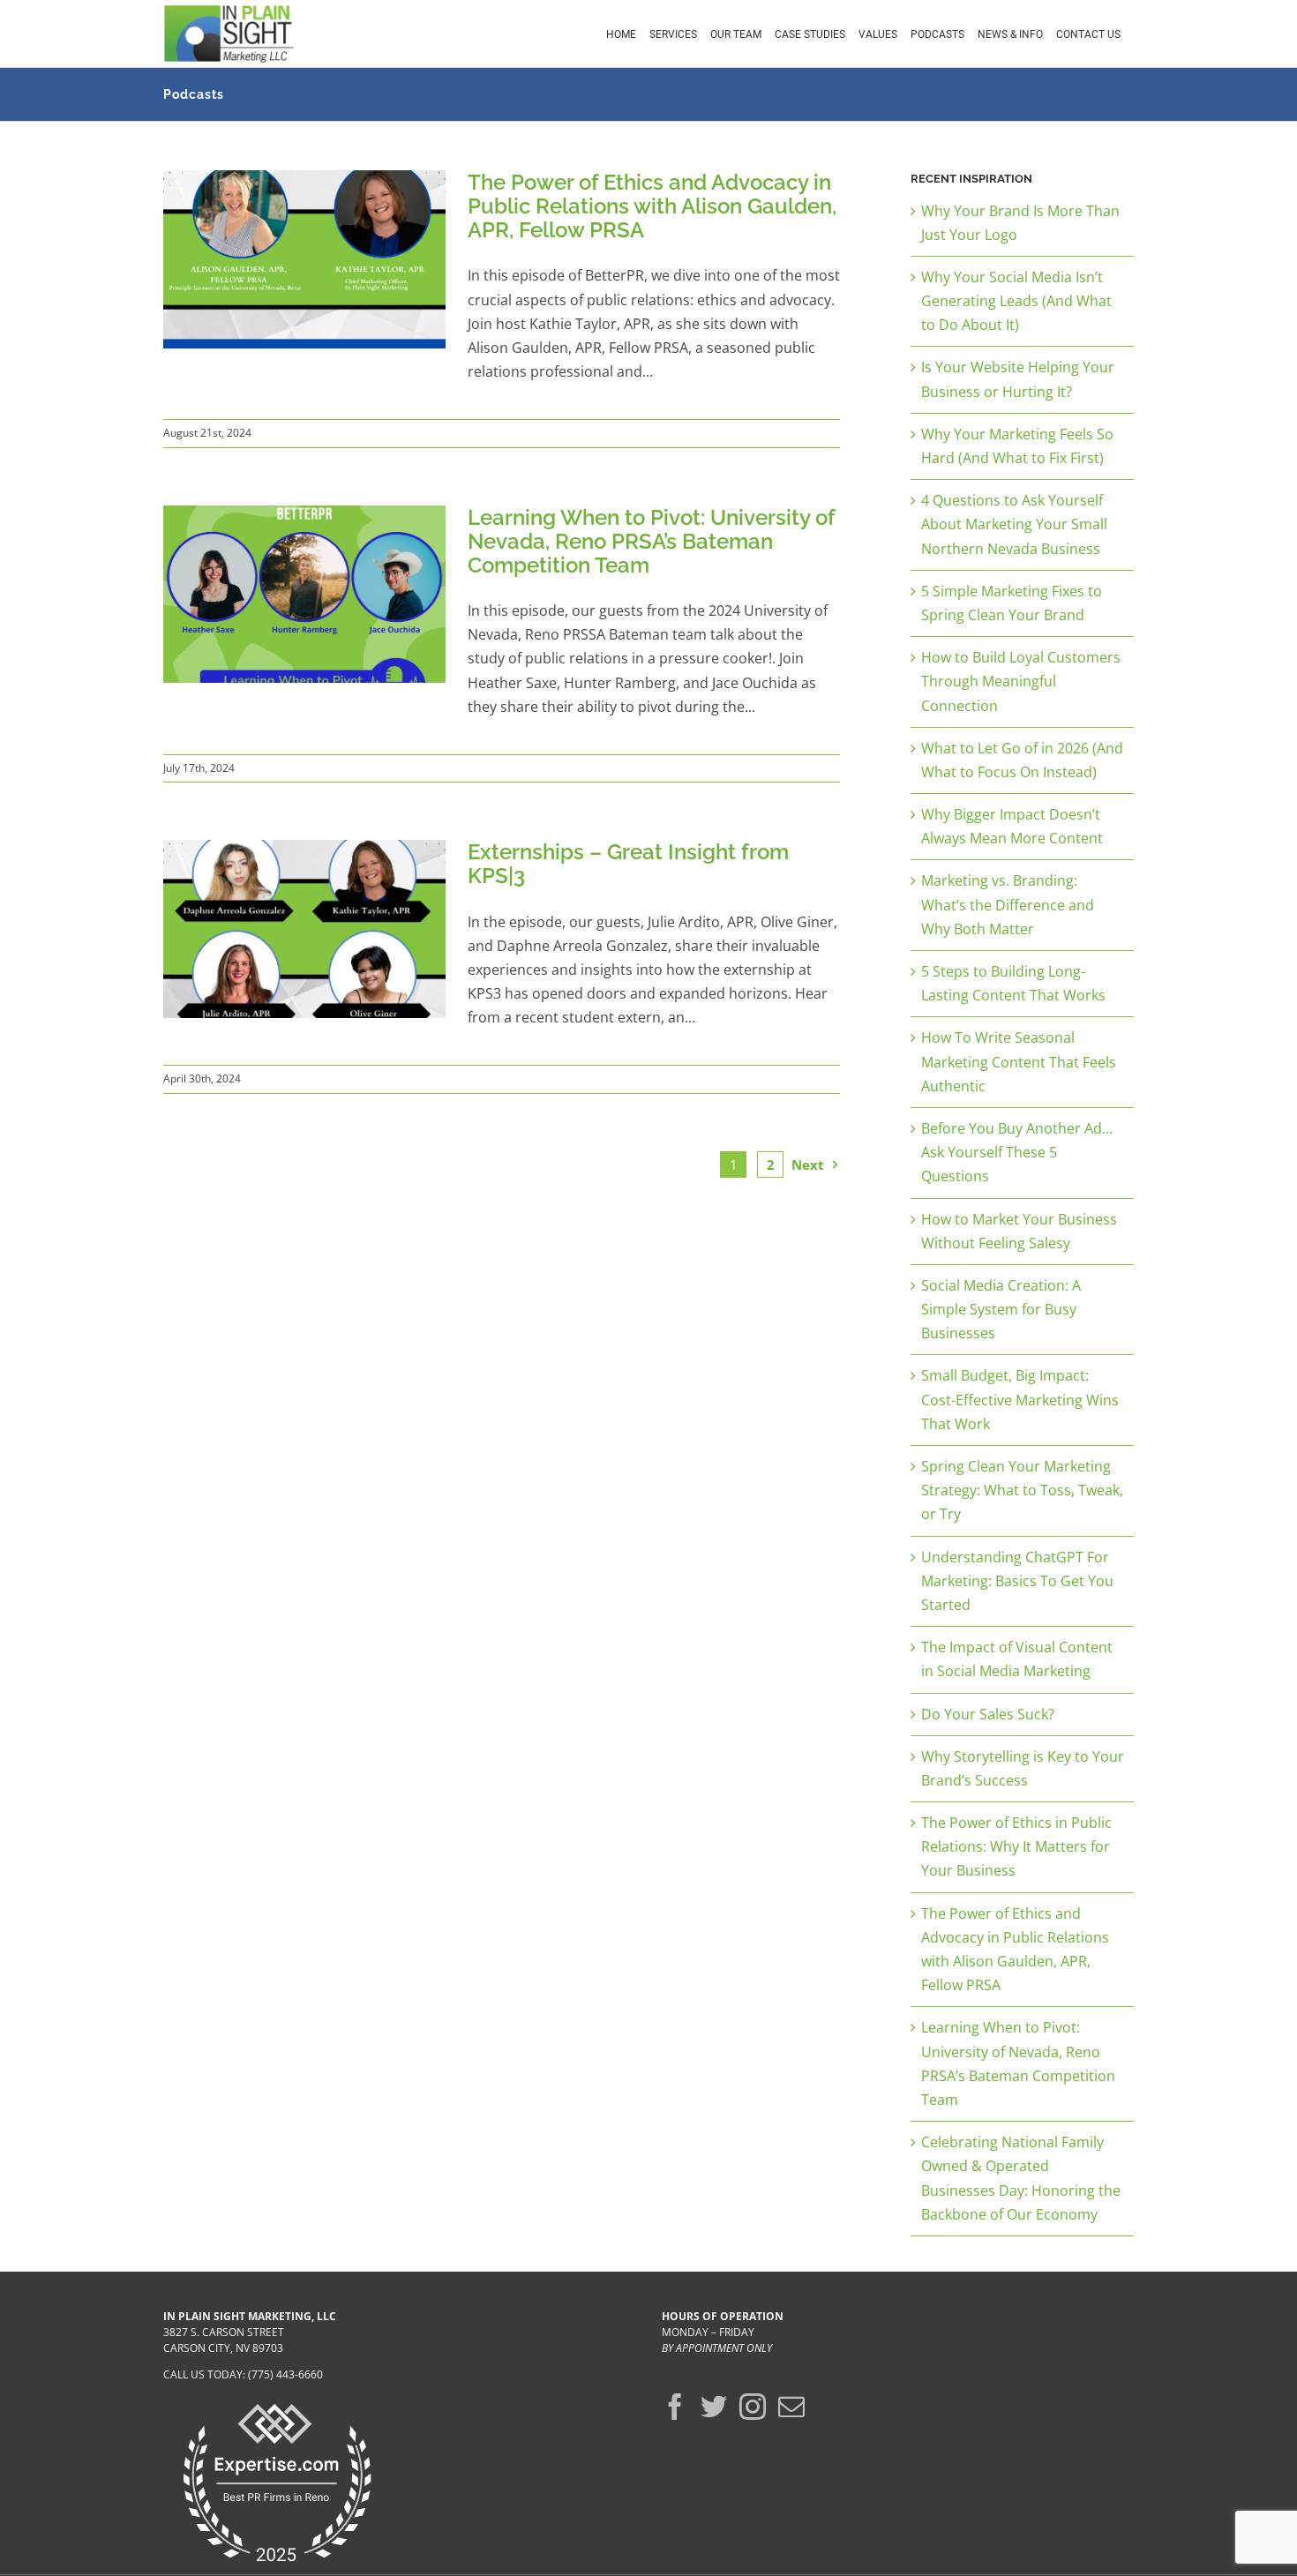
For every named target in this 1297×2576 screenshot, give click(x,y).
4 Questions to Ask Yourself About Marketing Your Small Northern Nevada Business (1014, 524)
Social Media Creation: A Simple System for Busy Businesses (1001, 1309)
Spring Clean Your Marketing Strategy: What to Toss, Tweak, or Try (1022, 1490)
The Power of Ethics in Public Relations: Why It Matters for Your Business (1016, 1846)
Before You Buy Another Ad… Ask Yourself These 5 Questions (1017, 1152)
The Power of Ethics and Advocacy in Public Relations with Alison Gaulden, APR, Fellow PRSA (652, 206)
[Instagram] (753, 2407)
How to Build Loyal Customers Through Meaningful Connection (1021, 681)
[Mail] (791, 2407)
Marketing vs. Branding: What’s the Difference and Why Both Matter (1008, 904)
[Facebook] (675, 2407)
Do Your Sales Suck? (988, 1714)
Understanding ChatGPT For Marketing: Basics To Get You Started (1017, 1581)
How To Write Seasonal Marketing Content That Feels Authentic (1019, 1061)
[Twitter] (714, 2407)
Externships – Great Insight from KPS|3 (628, 864)
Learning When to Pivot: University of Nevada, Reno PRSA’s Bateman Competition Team (651, 541)
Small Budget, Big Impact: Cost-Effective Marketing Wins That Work (1020, 1399)
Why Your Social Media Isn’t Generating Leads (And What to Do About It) (1016, 301)
